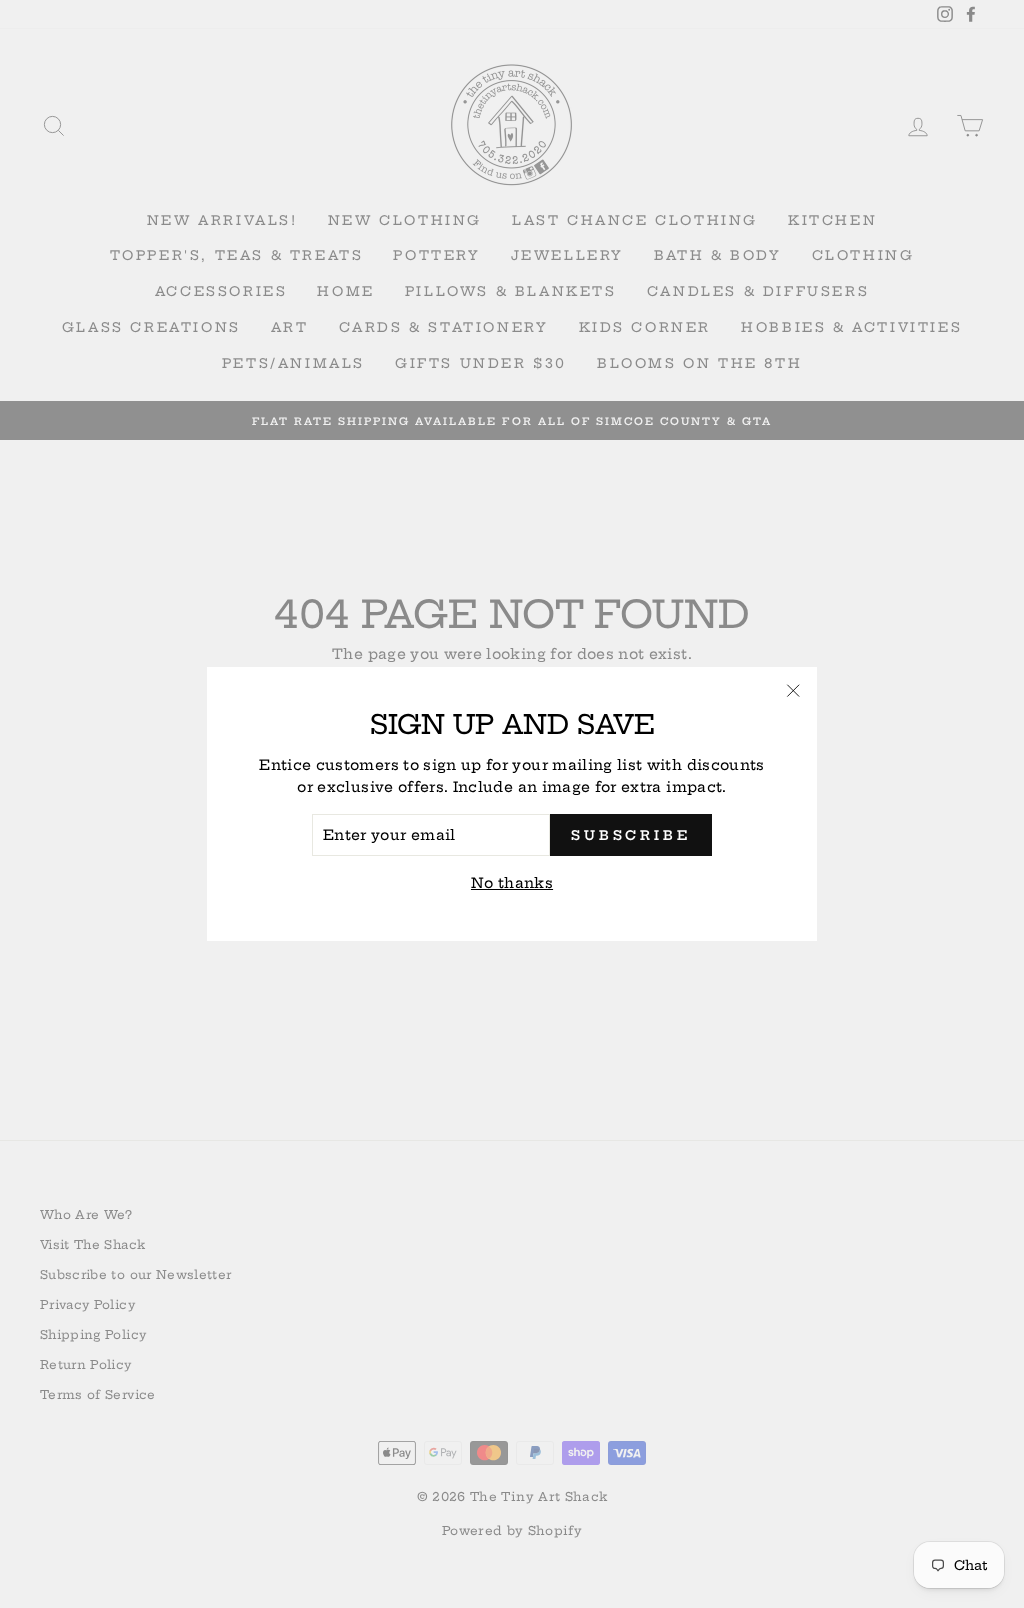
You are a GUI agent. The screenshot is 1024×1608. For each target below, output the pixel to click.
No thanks (512, 883)
